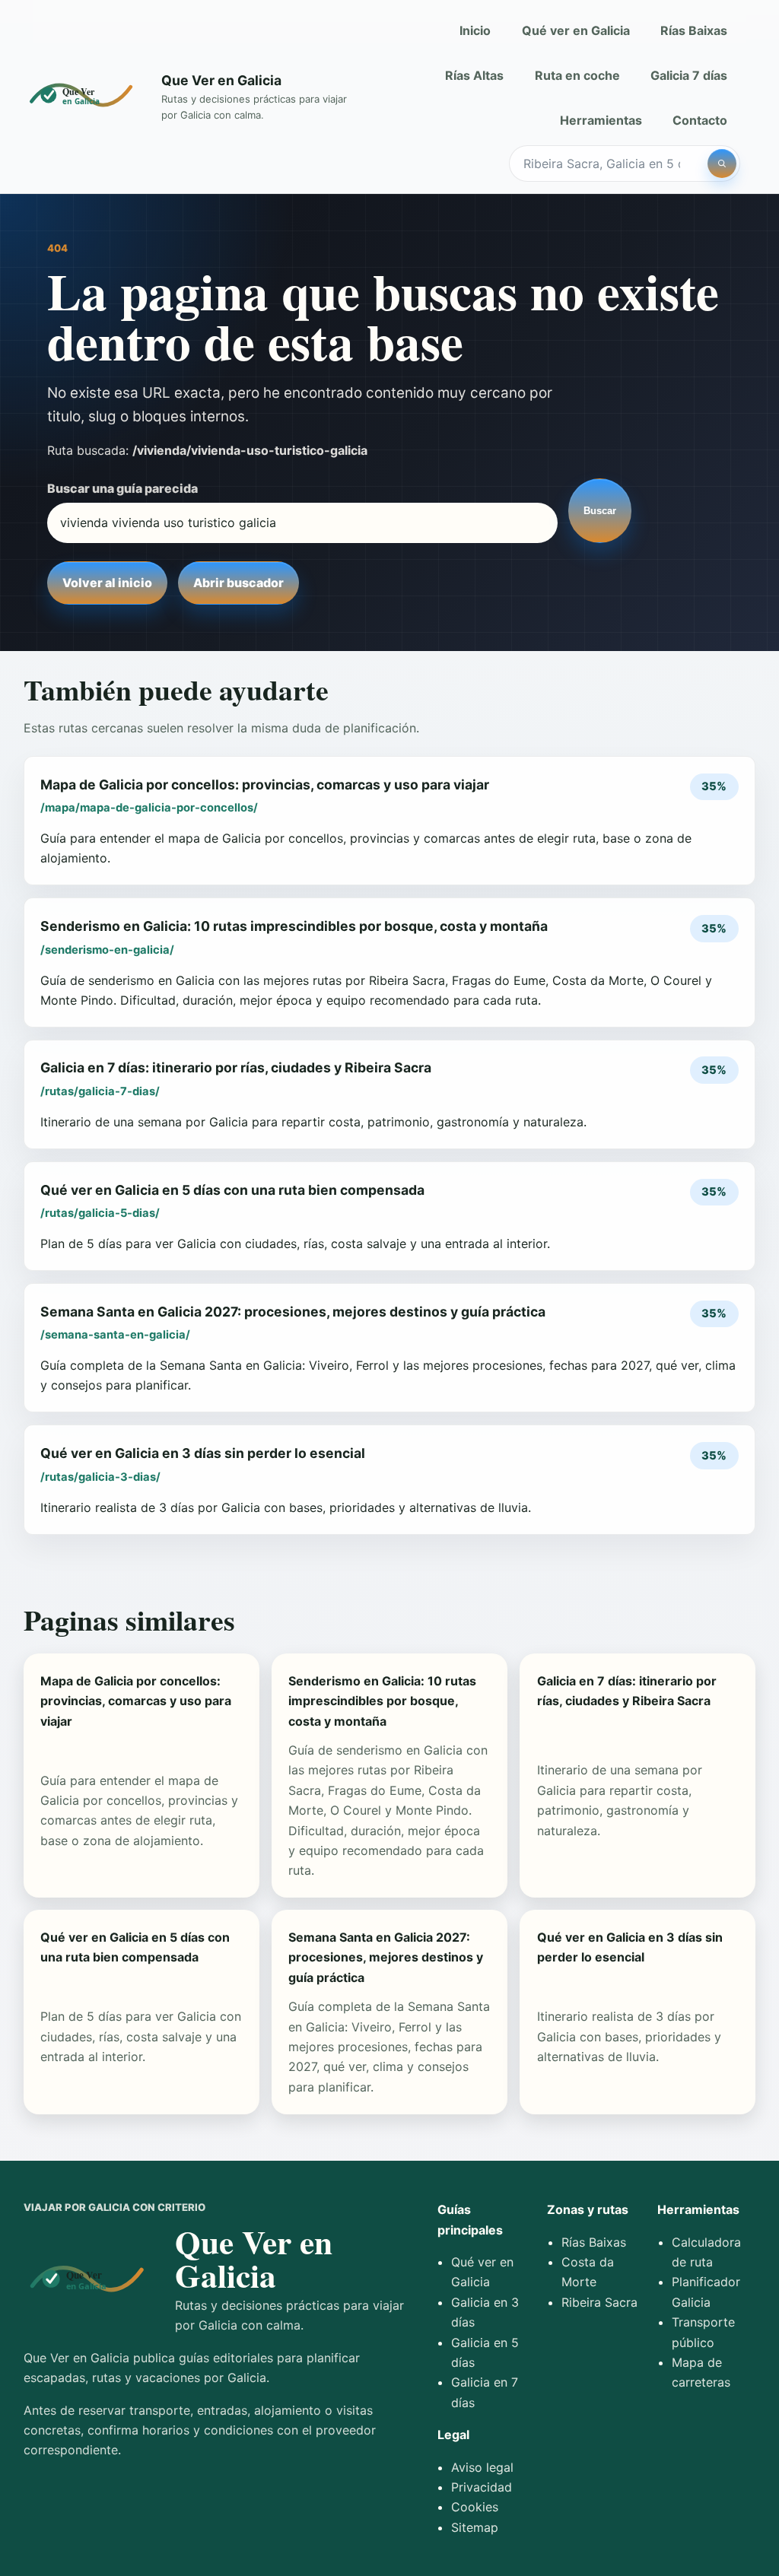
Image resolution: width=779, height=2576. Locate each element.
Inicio (475, 30)
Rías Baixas (694, 30)
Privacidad (482, 2487)
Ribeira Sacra (599, 2302)
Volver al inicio (107, 583)
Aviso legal (482, 2467)
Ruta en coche (577, 75)
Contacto (700, 120)
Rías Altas (474, 75)
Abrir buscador (238, 583)
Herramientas (601, 120)
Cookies (475, 2507)
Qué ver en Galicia (576, 30)
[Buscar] (722, 164)
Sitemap (475, 2527)
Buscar (600, 511)
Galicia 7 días (689, 75)
